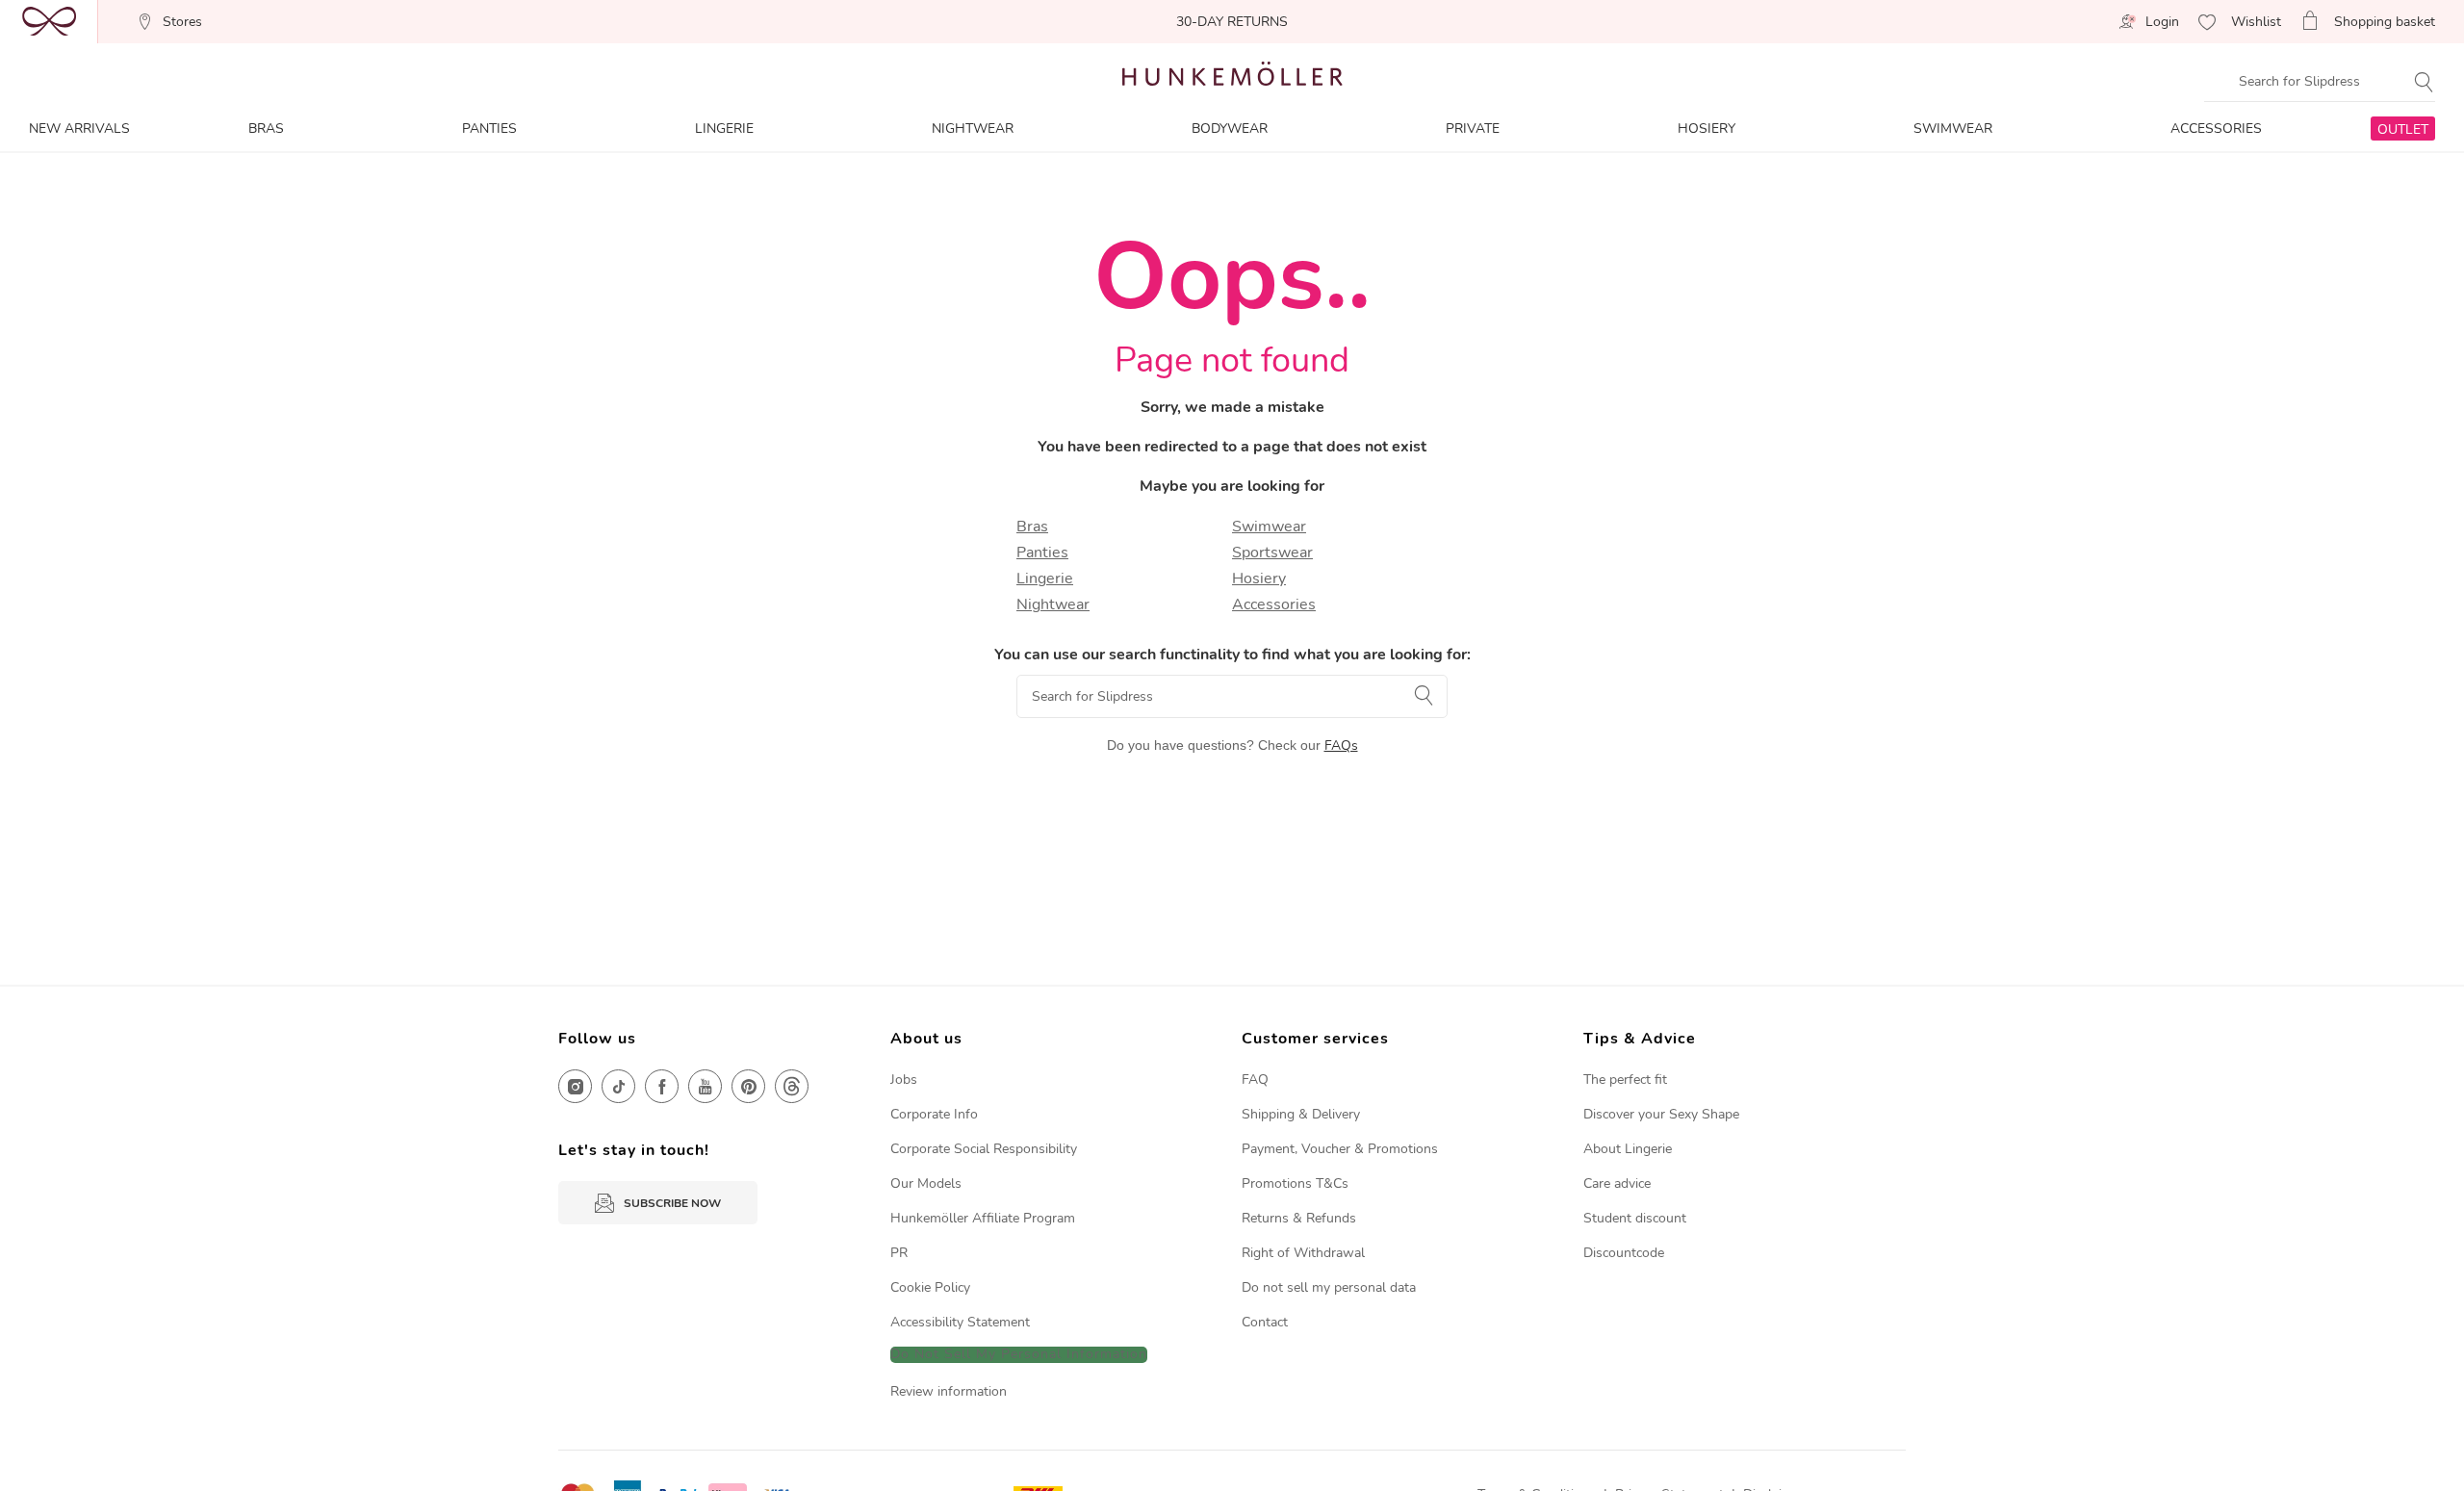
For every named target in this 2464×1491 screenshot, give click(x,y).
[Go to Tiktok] (618, 1086)
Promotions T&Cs (1295, 1183)
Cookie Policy (930, 1287)
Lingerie (1045, 578)
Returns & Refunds (1299, 1218)
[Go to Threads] (792, 1086)
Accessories (1274, 604)
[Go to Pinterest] (748, 1086)
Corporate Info (934, 1114)
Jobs (904, 1080)
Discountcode (1624, 1253)
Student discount (1635, 1218)
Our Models (926, 1183)
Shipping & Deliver (1297, 1114)
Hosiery (1259, 578)
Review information (949, 1391)
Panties (1042, 553)
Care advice (1617, 1183)
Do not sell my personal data (1329, 1287)
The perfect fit (1625, 1080)
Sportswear (1272, 553)
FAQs (1341, 745)
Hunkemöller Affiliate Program (983, 1218)
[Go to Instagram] (575, 1086)
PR (899, 1253)
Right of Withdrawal (1303, 1253)
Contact (1265, 1322)
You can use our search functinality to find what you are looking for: (1232, 655)
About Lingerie (1628, 1149)
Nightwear (1053, 604)
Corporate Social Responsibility (984, 1149)
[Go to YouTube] (705, 1086)
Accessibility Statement (960, 1322)
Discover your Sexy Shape (1661, 1114)
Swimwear (1269, 527)
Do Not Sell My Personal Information (1019, 1355)
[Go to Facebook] (662, 1086)
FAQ (1255, 1080)
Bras (1032, 527)
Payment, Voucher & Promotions (1340, 1149)
